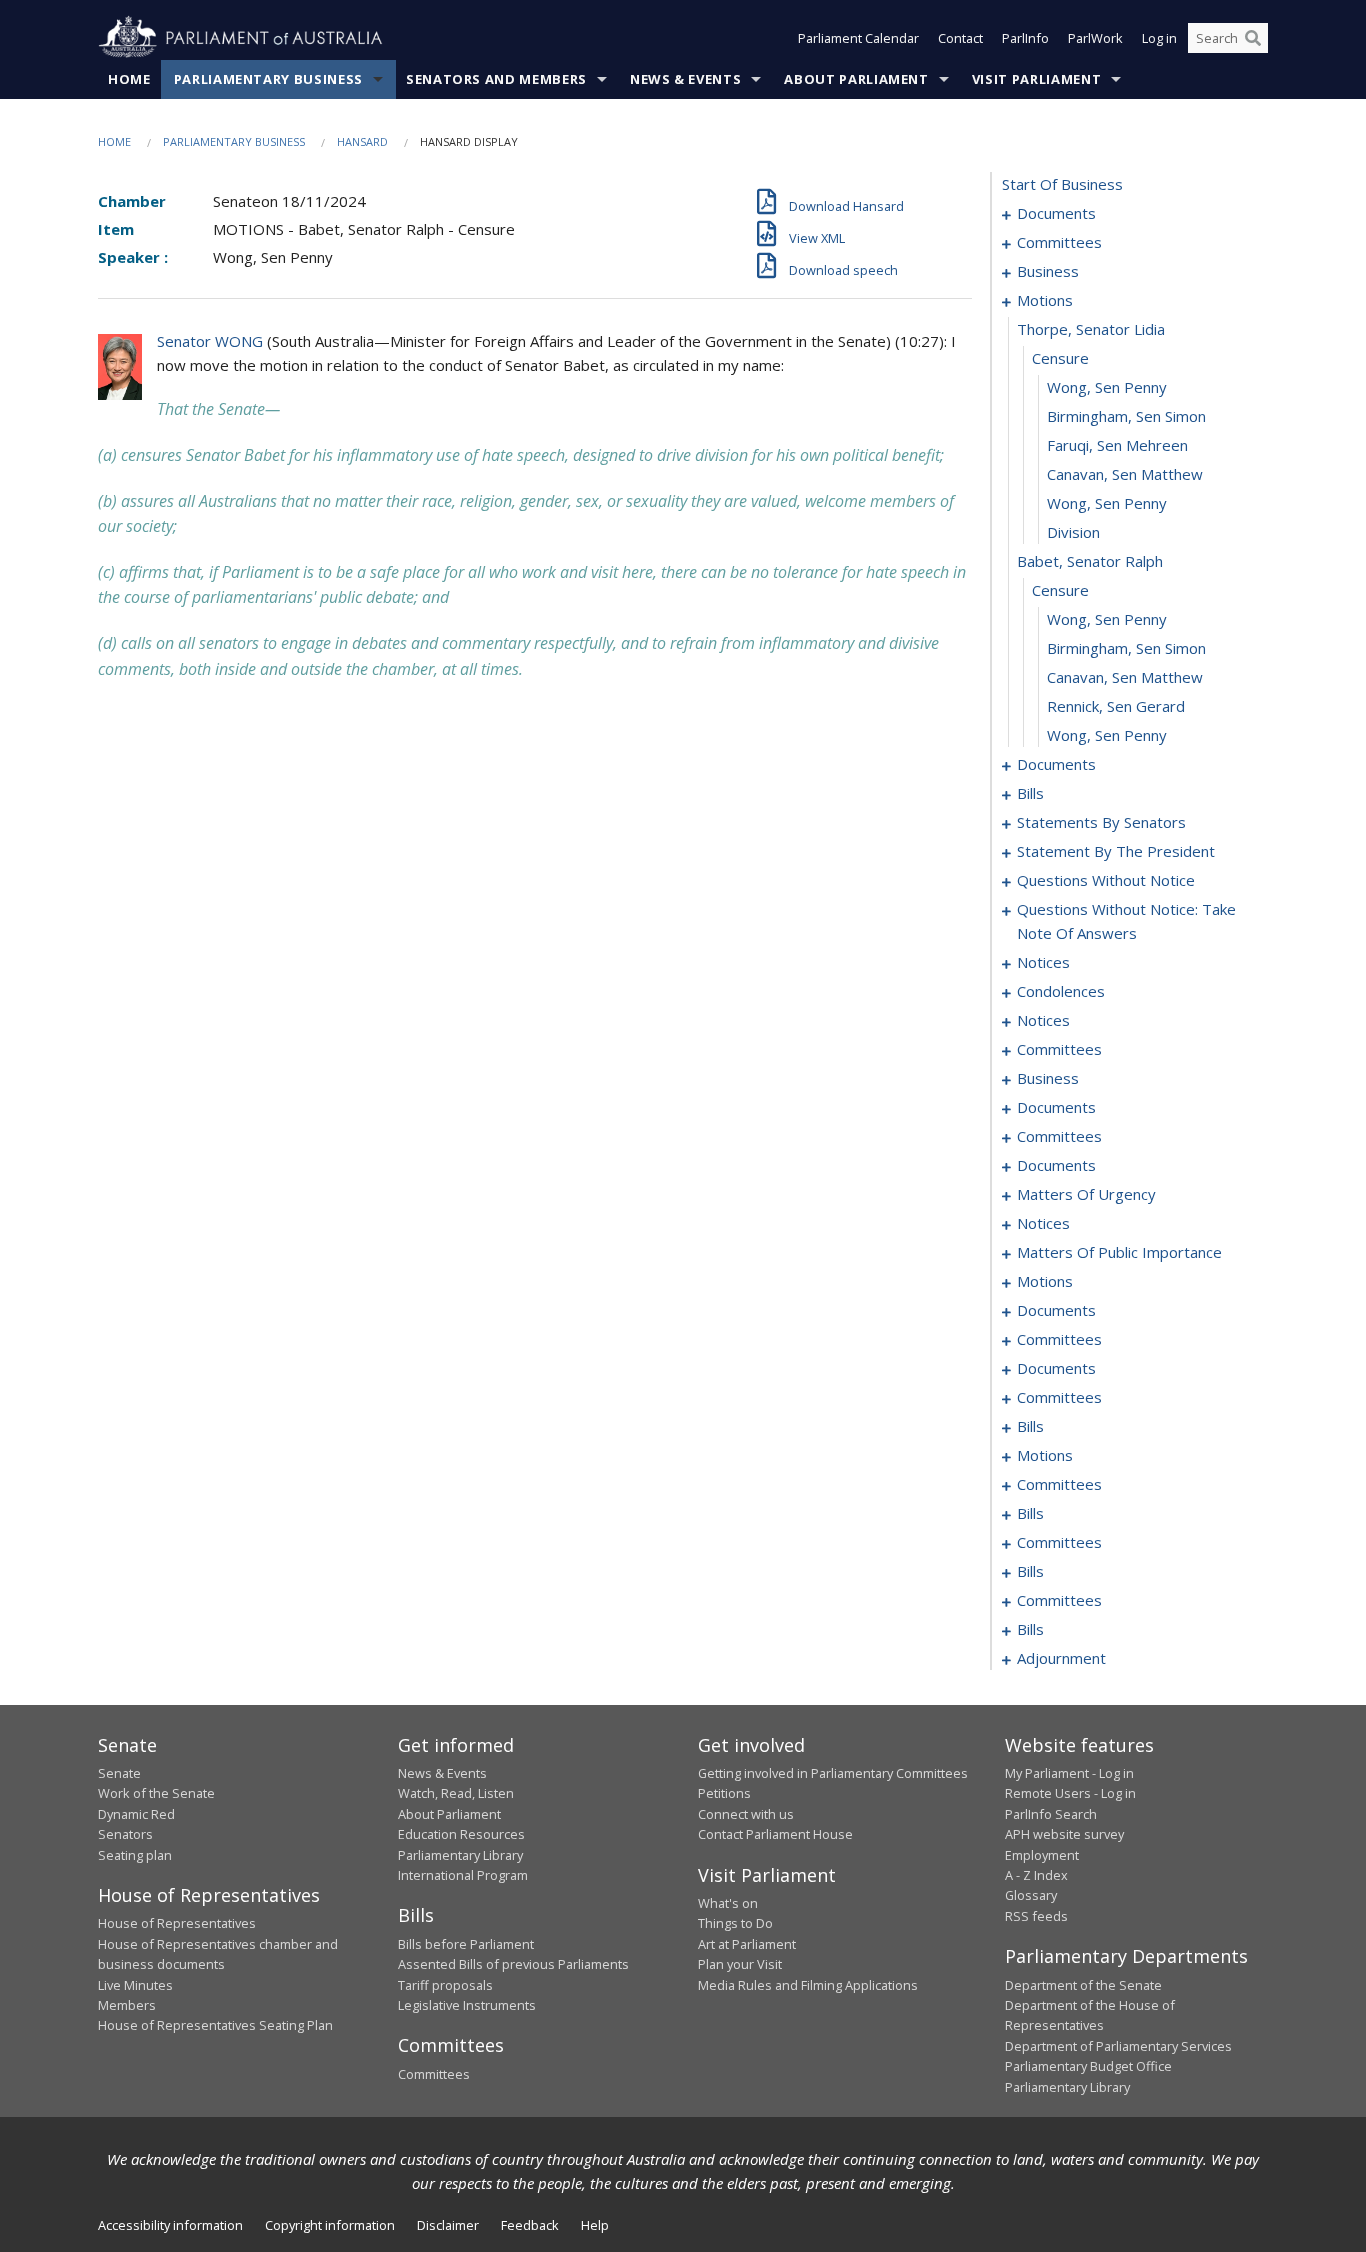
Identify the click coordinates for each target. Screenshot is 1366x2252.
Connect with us (746, 1814)
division (1073, 532)
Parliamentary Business (268, 79)
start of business (1062, 184)
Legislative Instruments (467, 2005)
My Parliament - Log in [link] (1069, 1773)
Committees (434, 2074)
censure (1060, 358)
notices (1043, 962)
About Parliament (856, 79)
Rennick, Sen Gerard (1116, 706)
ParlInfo (1025, 38)
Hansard (362, 141)
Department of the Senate (1083, 1985)
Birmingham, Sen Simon (1126, 416)
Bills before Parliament (466, 1944)
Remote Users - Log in (1070, 1793)
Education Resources (461, 1834)
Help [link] (595, 2225)
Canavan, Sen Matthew (1125, 474)
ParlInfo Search (1051, 1814)
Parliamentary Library (460, 1855)
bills (1030, 793)
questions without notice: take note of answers (1126, 921)
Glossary (1031, 1895)
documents (1056, 213)
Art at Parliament (747, 1944)
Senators (125, 1834)
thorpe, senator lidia (1091, 329)
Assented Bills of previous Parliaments (513, 1964)
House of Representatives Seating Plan (215, 2025)
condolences (1061, 991)
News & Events (685, 79)
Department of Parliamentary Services (1118, 2046)
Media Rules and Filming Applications (808, 1985)
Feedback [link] (530, 2225)
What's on (728, 1903)
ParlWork (1095, 38)
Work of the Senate (156, 1793)
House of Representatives (177, 1923)
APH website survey (1064, 1834)
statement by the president (1116, 851)
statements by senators (1101, 822)
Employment (1042, 1855)
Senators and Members (496, 79)
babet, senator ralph (1090, 561)
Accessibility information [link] (170, 2225)
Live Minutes (135, 1985)
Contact (960, 38)
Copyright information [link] (330, 2225)
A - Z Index (1036, 1875)
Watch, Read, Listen (456, 1793)
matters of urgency (1086, 1194)
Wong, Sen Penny (1107, 387)
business (1048, 271)
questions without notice (1106, 880)
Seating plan (135, 1855)
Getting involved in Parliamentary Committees (833, 1773)
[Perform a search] (1253, 38)
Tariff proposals (445, 1985)
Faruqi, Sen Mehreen (1117, 445)
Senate (119, 1773)
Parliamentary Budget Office (1088, 2066)
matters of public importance (1119, 1252)
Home (129, 79)
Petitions (724, 1793)
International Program (463, 1875)
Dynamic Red (136, 1814)
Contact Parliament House (775, 1834)
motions (1045, 300)
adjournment (1061, 1658)
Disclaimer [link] (448, 2225)
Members (127, 2005)
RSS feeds (1036, 1916)
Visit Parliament (1036, 79)
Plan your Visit (740, 1964)
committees (1059, 242)
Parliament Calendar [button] (858, 38)
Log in (1159, 38)
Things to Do (735, 1923)
